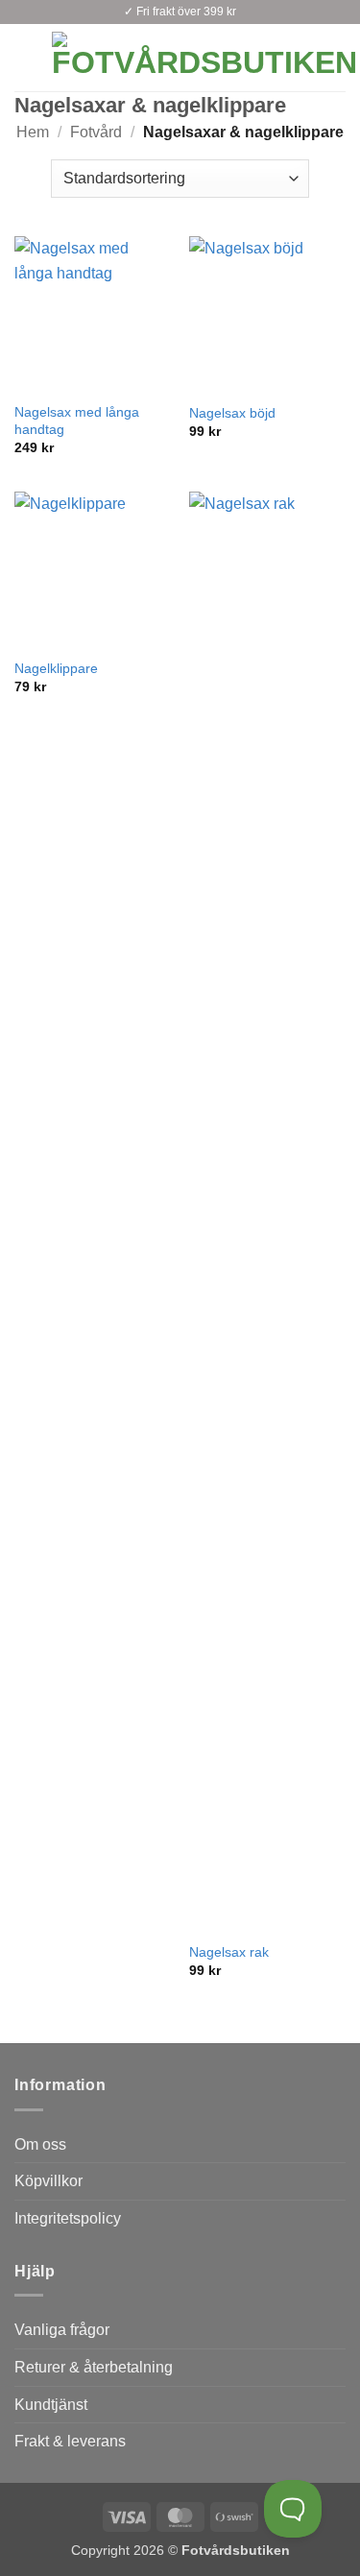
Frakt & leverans (70, 2441)
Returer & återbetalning (94, 2367)
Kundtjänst (51, 2405)
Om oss (40, 2144)
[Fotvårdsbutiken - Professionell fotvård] (204, 58)
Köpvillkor (48, 2181)
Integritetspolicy (68, 2218)
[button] (26, 57)
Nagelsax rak (229, 1952)
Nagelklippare (56, 669)
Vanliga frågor (62, 2330)
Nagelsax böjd (232, 413)
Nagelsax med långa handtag (77, 421)
